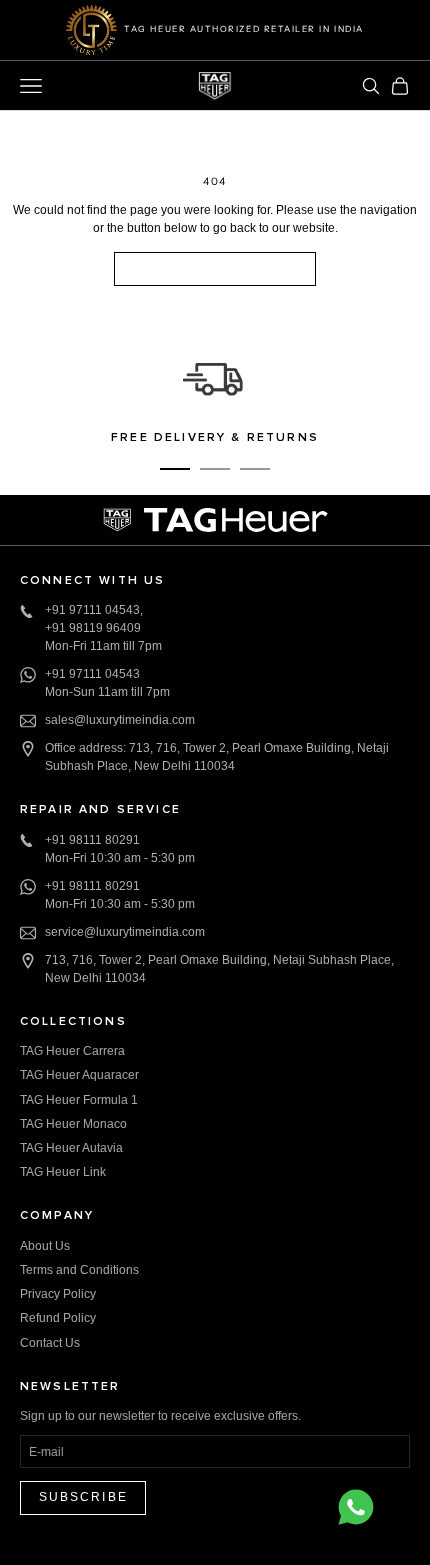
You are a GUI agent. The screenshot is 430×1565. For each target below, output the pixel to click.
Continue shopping (215, 268)
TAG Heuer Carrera (72, 1051)
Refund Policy (58, 1318)
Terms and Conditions (79, 1270)
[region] (215, 398)
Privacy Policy (58, 1294)
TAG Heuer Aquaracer (79, 1075)
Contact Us (50, 1343)
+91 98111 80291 (92, 840)
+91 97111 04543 (92, 610)
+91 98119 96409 (93, 628)
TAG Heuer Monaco (73, 1124)
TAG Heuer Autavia (71, 1148)
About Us (45, 1246)
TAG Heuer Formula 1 (79, 1100)
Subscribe (83, 1497)
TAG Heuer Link (63, 1172)
